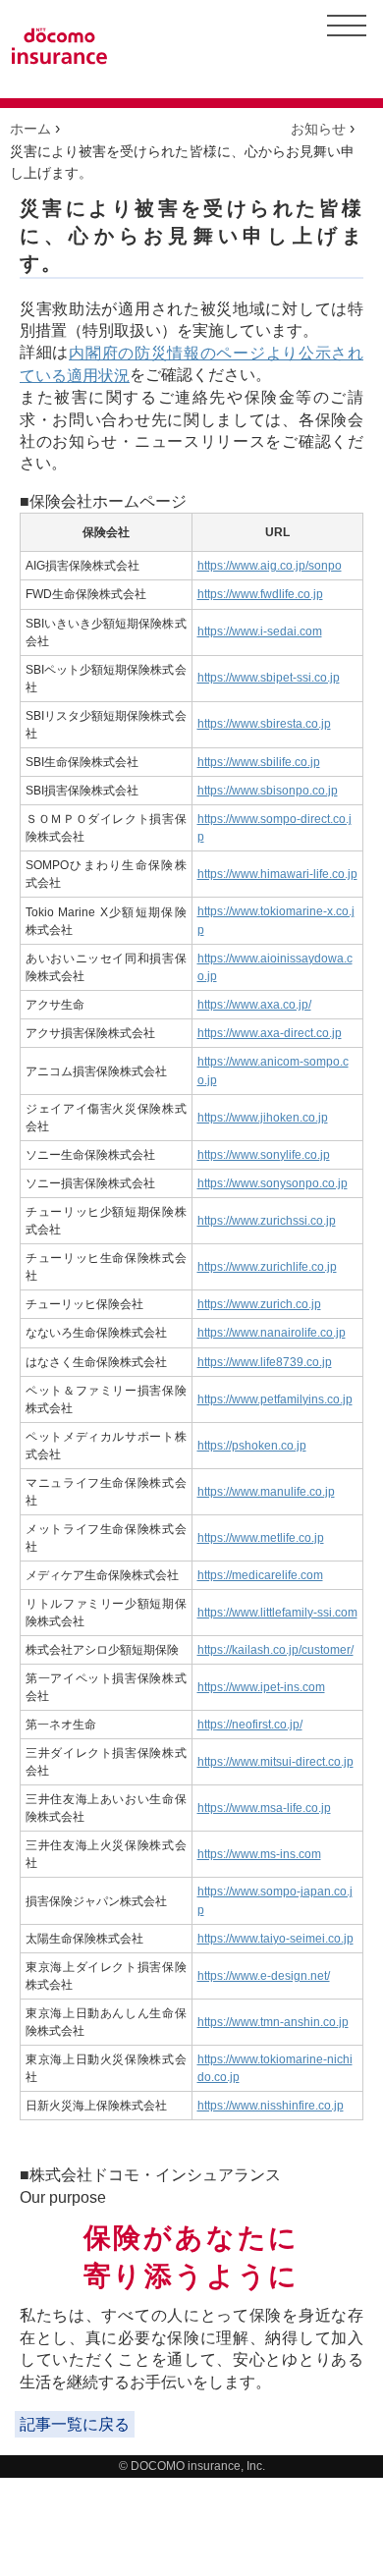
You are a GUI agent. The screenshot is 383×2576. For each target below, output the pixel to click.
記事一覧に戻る (75, 2424)
